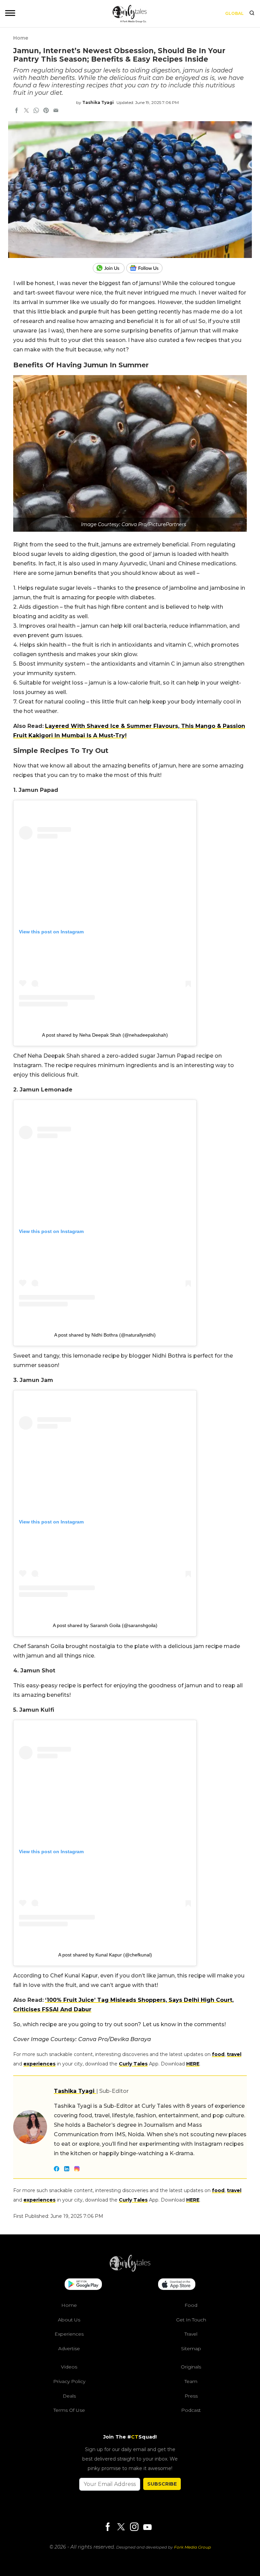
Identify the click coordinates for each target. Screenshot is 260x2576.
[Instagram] (134, 2527)
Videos (69, 2367)
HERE (193, 2064)
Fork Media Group (192, 2547)
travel (234, 2054)
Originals (191, 2367)
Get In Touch (191, 2320)
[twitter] (26, 111)
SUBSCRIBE (162, 2484)
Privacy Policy (69, 2381)
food (218, 2054)
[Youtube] (147, 2527)
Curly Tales (133, 2064)
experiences (39, 2064)
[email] (56, 111)
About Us (69, 2320)
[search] (252, 14)
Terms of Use (69, 2410)
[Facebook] (108, 2527)
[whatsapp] (36, 111)
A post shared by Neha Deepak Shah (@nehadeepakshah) (105, 1035)
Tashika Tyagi (98, 102)
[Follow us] (147, 268)
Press (191, 2396)
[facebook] (17, 111)
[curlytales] (130, 2270)
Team (191, 2381)
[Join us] (110, 268)
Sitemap (191, 2348)
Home (21, 38)
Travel (191, 2334)
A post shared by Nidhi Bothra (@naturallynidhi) (105, 1335)
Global (234, 13)
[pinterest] (46, 111)
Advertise (69, 2348)
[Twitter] (121, 2527)
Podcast (191, 2410)
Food (191, 2305)
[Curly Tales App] (83, 2285)
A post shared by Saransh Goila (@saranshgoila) (105, 1625)
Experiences (69, 2334)
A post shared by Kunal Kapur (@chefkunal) (105, 1955)
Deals (69, 2396)
